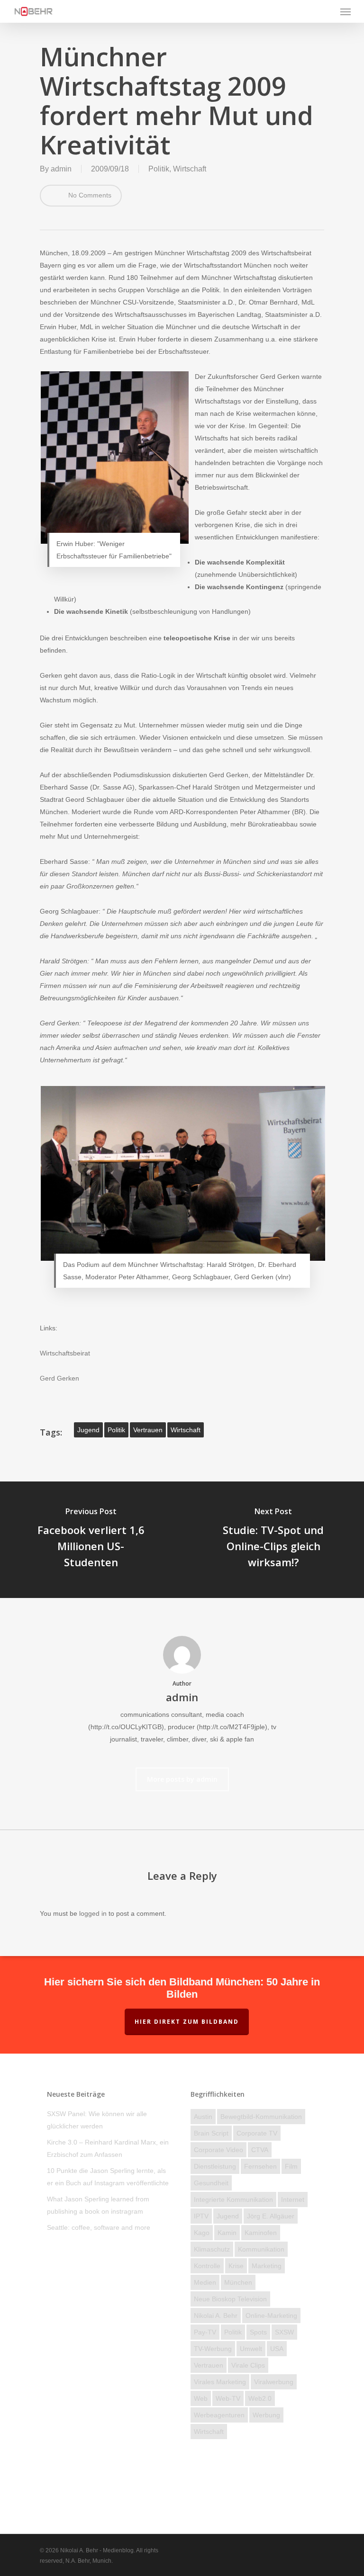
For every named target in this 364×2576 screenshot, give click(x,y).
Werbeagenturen (219, 2415)
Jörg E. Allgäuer (271, 2216)
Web (201, 2398)
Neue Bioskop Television (230, 2299)
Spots (258, 2332)
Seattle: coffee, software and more (99, 2227)
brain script (211, 2133)
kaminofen (261, 2233)
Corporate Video (218, 2150)
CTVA (260, 2150)
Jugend (88, 1430)
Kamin (227, 2233)
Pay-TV (205, 2332)
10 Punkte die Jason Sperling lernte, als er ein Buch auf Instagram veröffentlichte (108, 2177)
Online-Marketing (271, 2316)
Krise (236, 2266)
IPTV (201, 2216)
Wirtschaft (190, 169)
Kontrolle (207, 2266)
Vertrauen (148, 1430)
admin (61, 169)
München (238, 2282)
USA (277, 2349)
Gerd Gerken (59, 1378)
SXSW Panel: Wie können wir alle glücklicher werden (97, 2120)
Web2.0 (260, 2398)
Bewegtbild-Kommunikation (261, 2117)
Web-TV (228, 2398)
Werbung (266, 2415)
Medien (205, 2282)
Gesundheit (211, 2183)
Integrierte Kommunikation (233, 2199)
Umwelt (251, 2349)
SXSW (284, 2332)
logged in (93, 1913)
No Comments (89, 195)
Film (291, 2166)
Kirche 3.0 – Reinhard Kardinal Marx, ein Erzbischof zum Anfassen (108, 2148)
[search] (327, 11)
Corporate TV (257, 2133)
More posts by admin (182, 1779)
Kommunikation (261, 2249)
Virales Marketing (220, 2382)
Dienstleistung (215, 2166)
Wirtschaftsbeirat (65, 1353)
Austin (203, 2117)
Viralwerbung (274, 2382)
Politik (159, 169)
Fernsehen (260, 2166)
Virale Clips (248, 2365)
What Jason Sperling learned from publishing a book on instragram (98, 2205)
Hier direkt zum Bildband (187, 2022)
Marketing (267, 2266)
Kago (202, 2233)
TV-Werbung (213, 2349)
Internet (293, 2199)
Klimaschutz (212, 2249)
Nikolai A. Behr (216, 2316)
